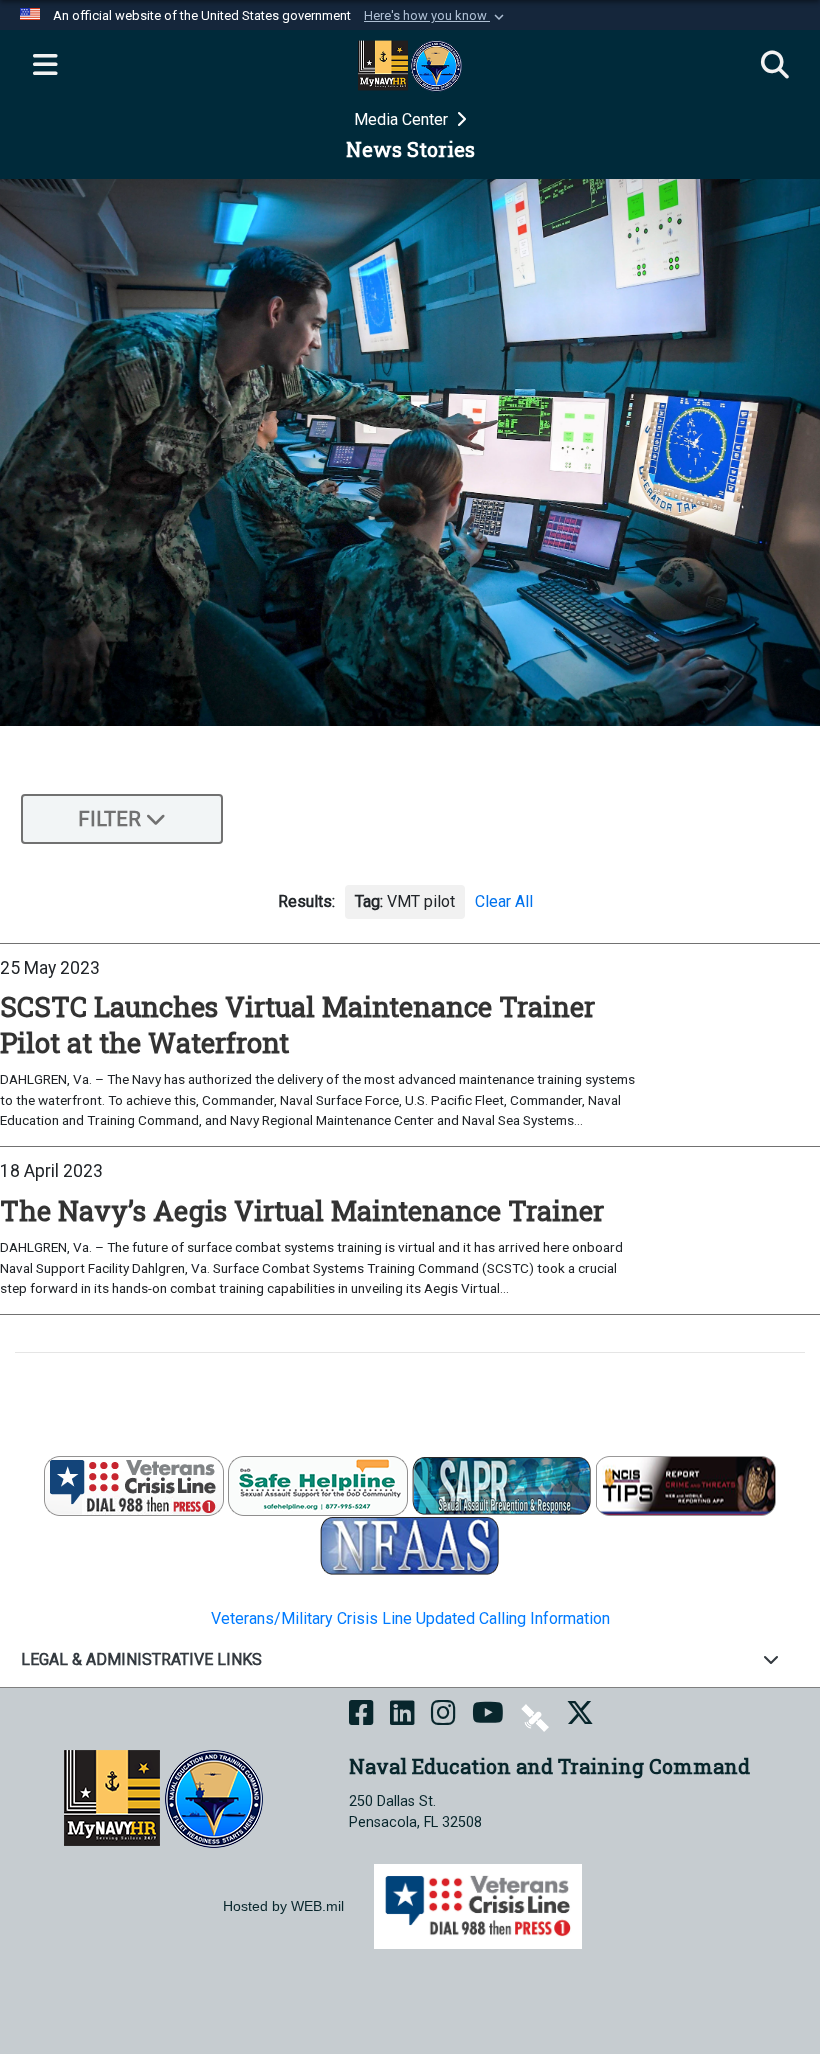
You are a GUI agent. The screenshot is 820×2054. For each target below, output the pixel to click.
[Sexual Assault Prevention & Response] (502, 1484)
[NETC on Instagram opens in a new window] (443, 1716)
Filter (109, 819)
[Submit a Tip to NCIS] (686, 1484)
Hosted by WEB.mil (283, 1906)
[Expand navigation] (45, 66)
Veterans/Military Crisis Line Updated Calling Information (410, 1618)
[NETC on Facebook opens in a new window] (361, 1716)
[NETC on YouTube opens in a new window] (488, 1716)
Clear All (504, 901)
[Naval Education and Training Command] (163, 1797)
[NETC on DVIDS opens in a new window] (535, 1716)
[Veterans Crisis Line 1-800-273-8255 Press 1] (134, 1484)
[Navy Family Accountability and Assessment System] (410, 1544)
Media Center (403, 119)
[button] (436, 16)
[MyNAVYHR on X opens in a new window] (580, 1716)
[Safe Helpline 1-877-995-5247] (318, 1484)
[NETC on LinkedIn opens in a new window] (402, 1716)
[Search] (775, 66)
